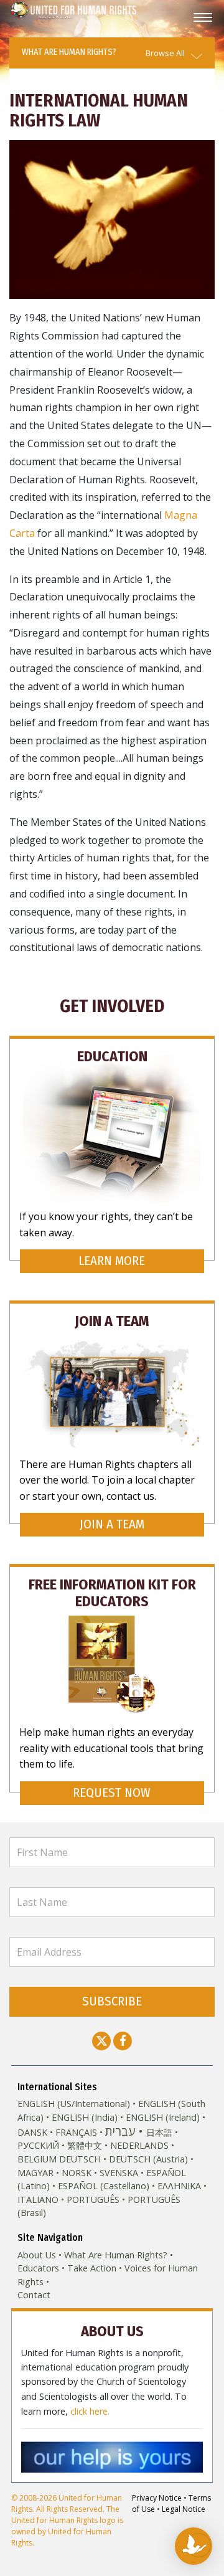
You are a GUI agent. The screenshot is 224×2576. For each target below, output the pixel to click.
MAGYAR (35, 2173)
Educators (38, 2268)
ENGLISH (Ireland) (163, 2117)
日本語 (159, 2132)
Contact (34, 2295)
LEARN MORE (112, 1261)
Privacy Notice (157, 2498)
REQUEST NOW (112, 1793)
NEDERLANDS (139, 2145)
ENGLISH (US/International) (74, 2104)
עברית (120, 2131)
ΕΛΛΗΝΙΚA (179, 2186)
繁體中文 (85, 2145)
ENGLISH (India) (85, 2117)
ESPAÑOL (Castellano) (104, 2186)
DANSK (32, 2132)
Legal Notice (184, 2509)
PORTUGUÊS (93, 2200)
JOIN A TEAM (112, 1524)
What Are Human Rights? (116, 2255)
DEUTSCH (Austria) (148, 2159)
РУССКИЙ (38, 2145)
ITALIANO (38, 2200)
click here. (90, 2411)
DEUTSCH (80, 2159)
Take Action (92, 2268)
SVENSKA (119, 2173)
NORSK (77, 2173)
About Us (37, 2255)
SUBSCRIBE (112, 2001)
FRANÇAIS (76, 2132)
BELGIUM (37, 2159)
